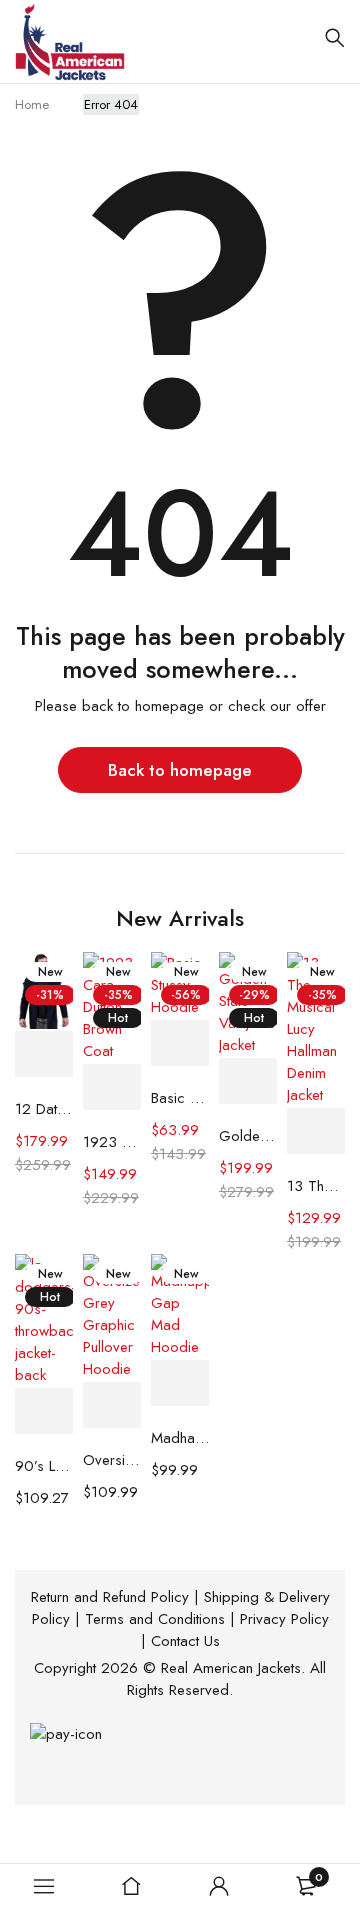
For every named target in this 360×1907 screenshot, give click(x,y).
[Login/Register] (219, 1886)
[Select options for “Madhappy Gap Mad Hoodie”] (180, 1383)
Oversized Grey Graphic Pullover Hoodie (112, 1460)
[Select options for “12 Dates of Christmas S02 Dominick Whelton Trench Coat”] (44, 1054)
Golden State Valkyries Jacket (248, 1136)
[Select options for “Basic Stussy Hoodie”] (180, 1043)
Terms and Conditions (155, 1619)
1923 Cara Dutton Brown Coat (112, 1142)
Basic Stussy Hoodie (180, 1098)
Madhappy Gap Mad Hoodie (180, 1438)
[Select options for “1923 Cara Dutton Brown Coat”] (112, 1087)
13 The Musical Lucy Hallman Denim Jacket (316, 1186)
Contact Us (185, 1641)
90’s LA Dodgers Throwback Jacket (44, 1466)
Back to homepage (180, 770)
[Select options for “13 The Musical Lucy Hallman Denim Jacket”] (316, 1131)
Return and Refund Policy (110, 1597)
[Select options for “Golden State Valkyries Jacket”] (248, 1081)
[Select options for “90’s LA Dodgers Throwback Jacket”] (44, 1411)
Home (32, 104)
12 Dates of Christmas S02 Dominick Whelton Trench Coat (44, 1109)
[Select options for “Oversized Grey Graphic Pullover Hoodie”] (112, 1405)
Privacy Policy (284, 1619)
